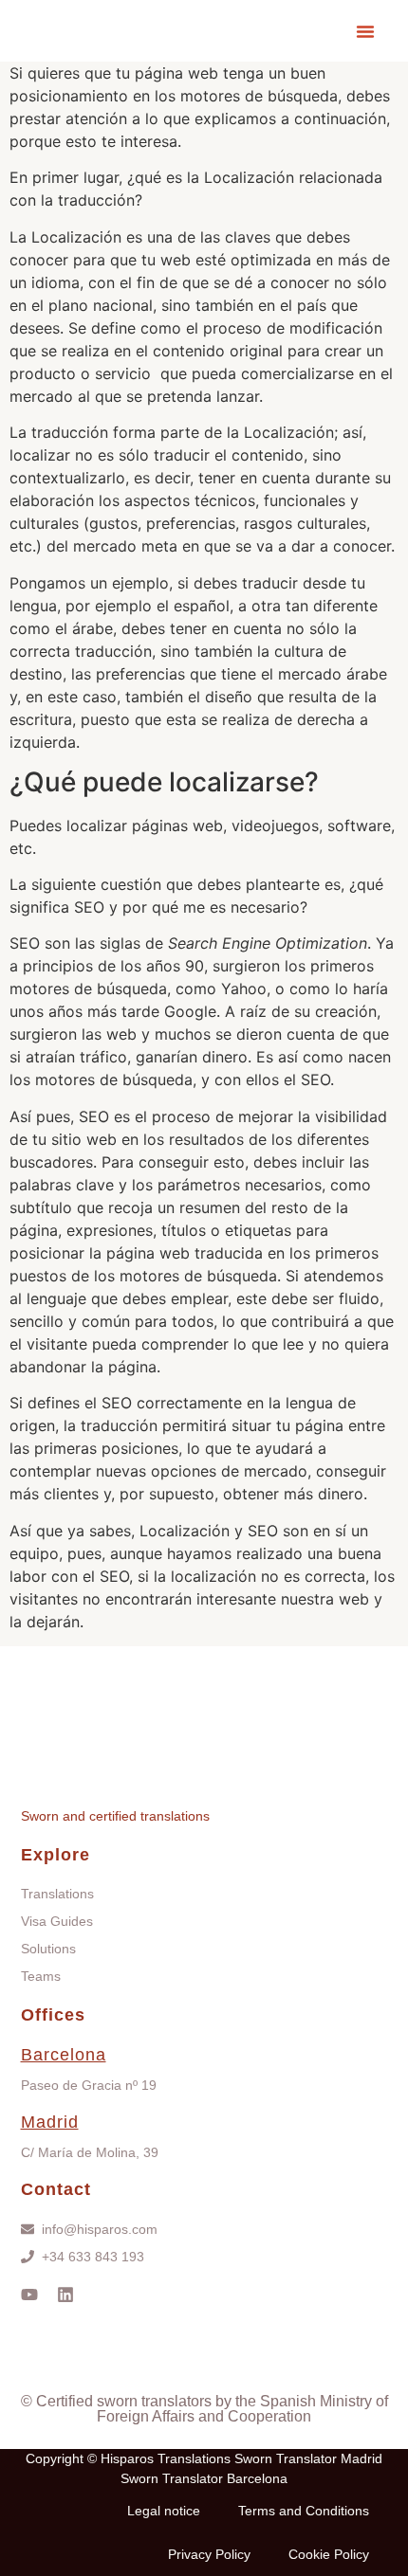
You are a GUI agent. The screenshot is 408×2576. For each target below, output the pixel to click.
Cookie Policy (329, 2554)
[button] (365, 31)
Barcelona (64, 2055)
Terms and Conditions (304, 2511)
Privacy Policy (209, 2554)
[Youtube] (29, 2295)
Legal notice (164, 2511)
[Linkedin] (65, 2295)
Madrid (50, 2122)
